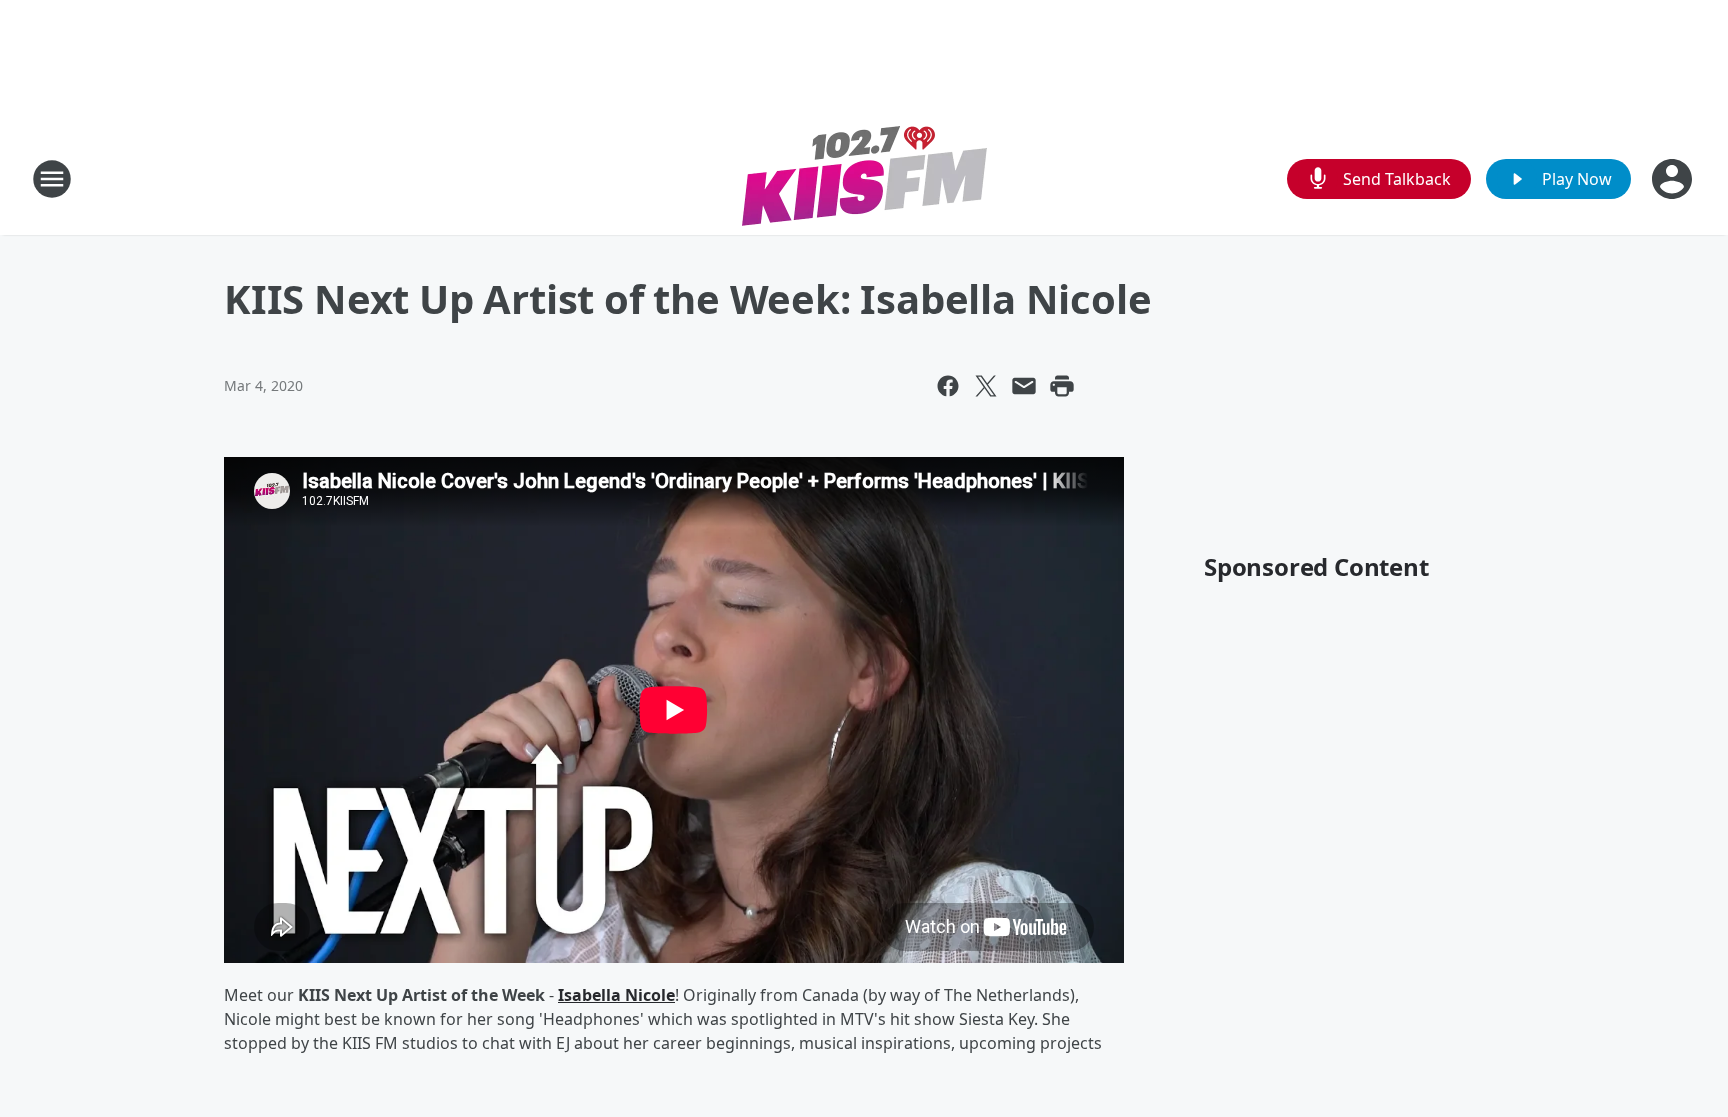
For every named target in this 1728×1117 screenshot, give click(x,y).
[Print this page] (1062, 386)
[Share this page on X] (986, 386)
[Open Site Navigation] (52, 179)
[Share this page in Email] (1024, 386)
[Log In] (1674, 179)
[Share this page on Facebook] (948, 386)
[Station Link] (864, 178)
